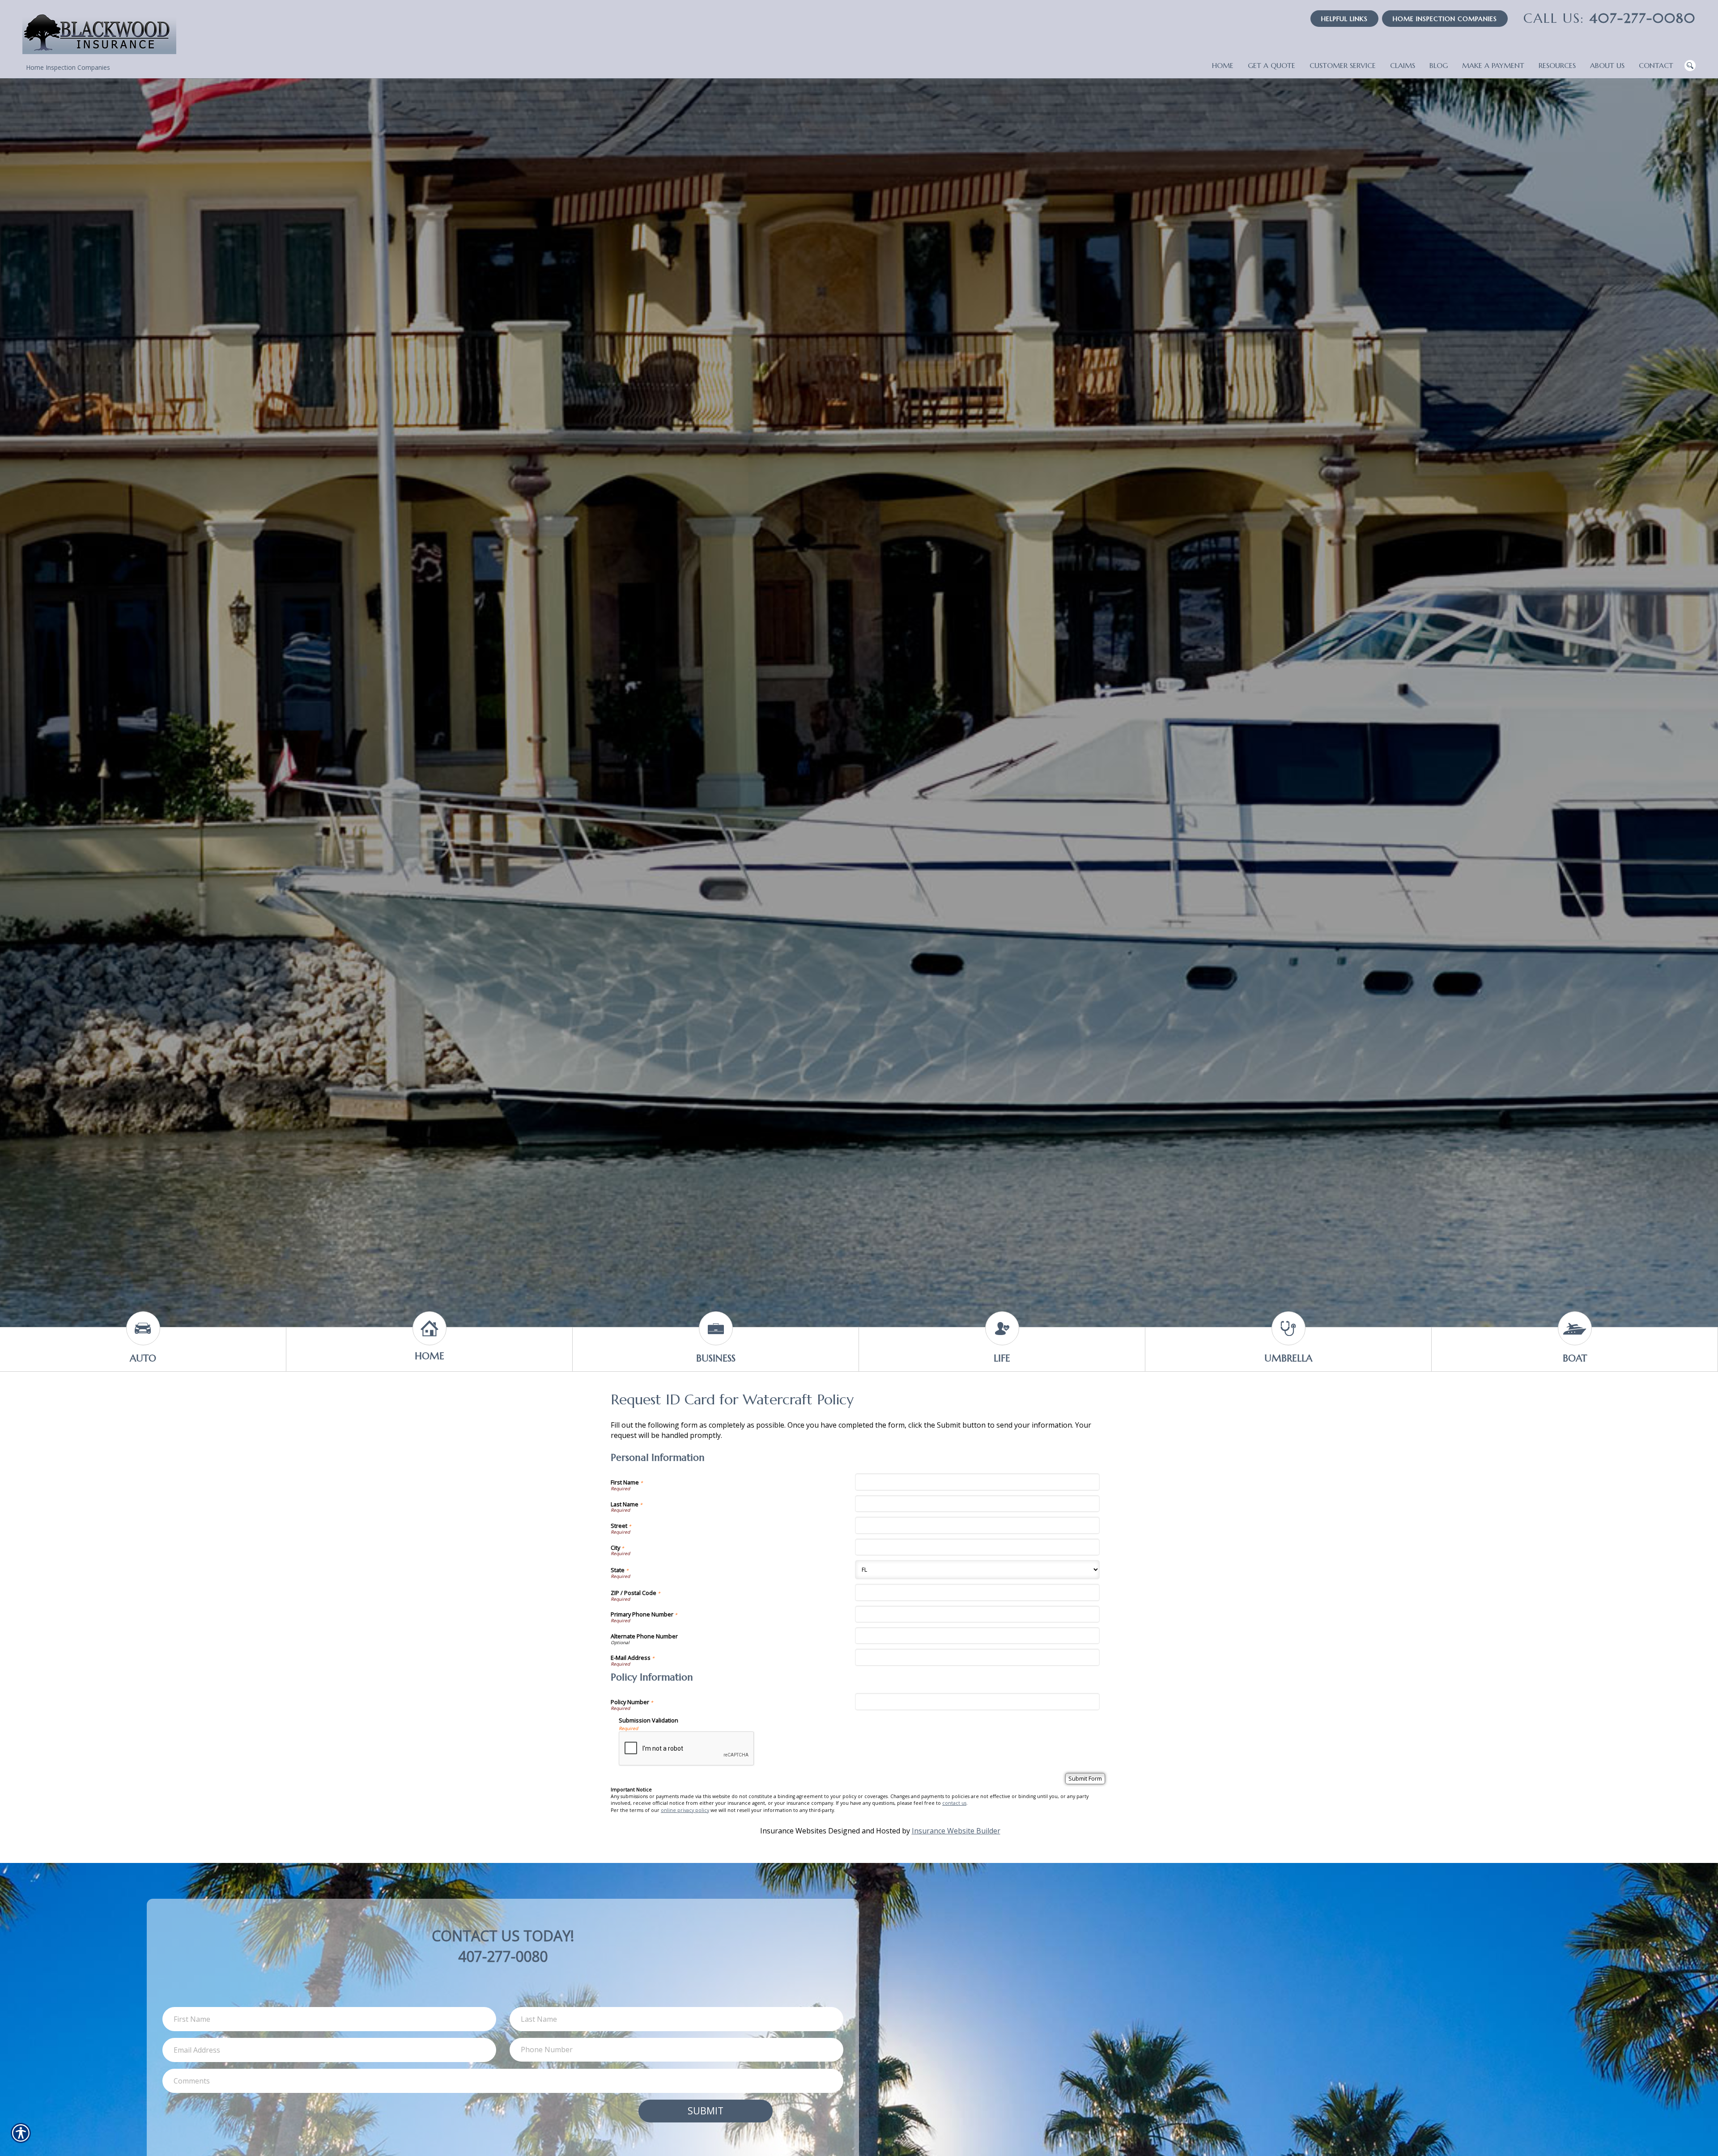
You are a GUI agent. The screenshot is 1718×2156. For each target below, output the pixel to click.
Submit (706, 2111)
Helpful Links (1344, 19)
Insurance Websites (793, 1831)
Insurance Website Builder (956, 1831)
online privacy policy (685, 1810)
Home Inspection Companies (1445, 19)
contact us (954, 1803)
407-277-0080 (1610, 18)
